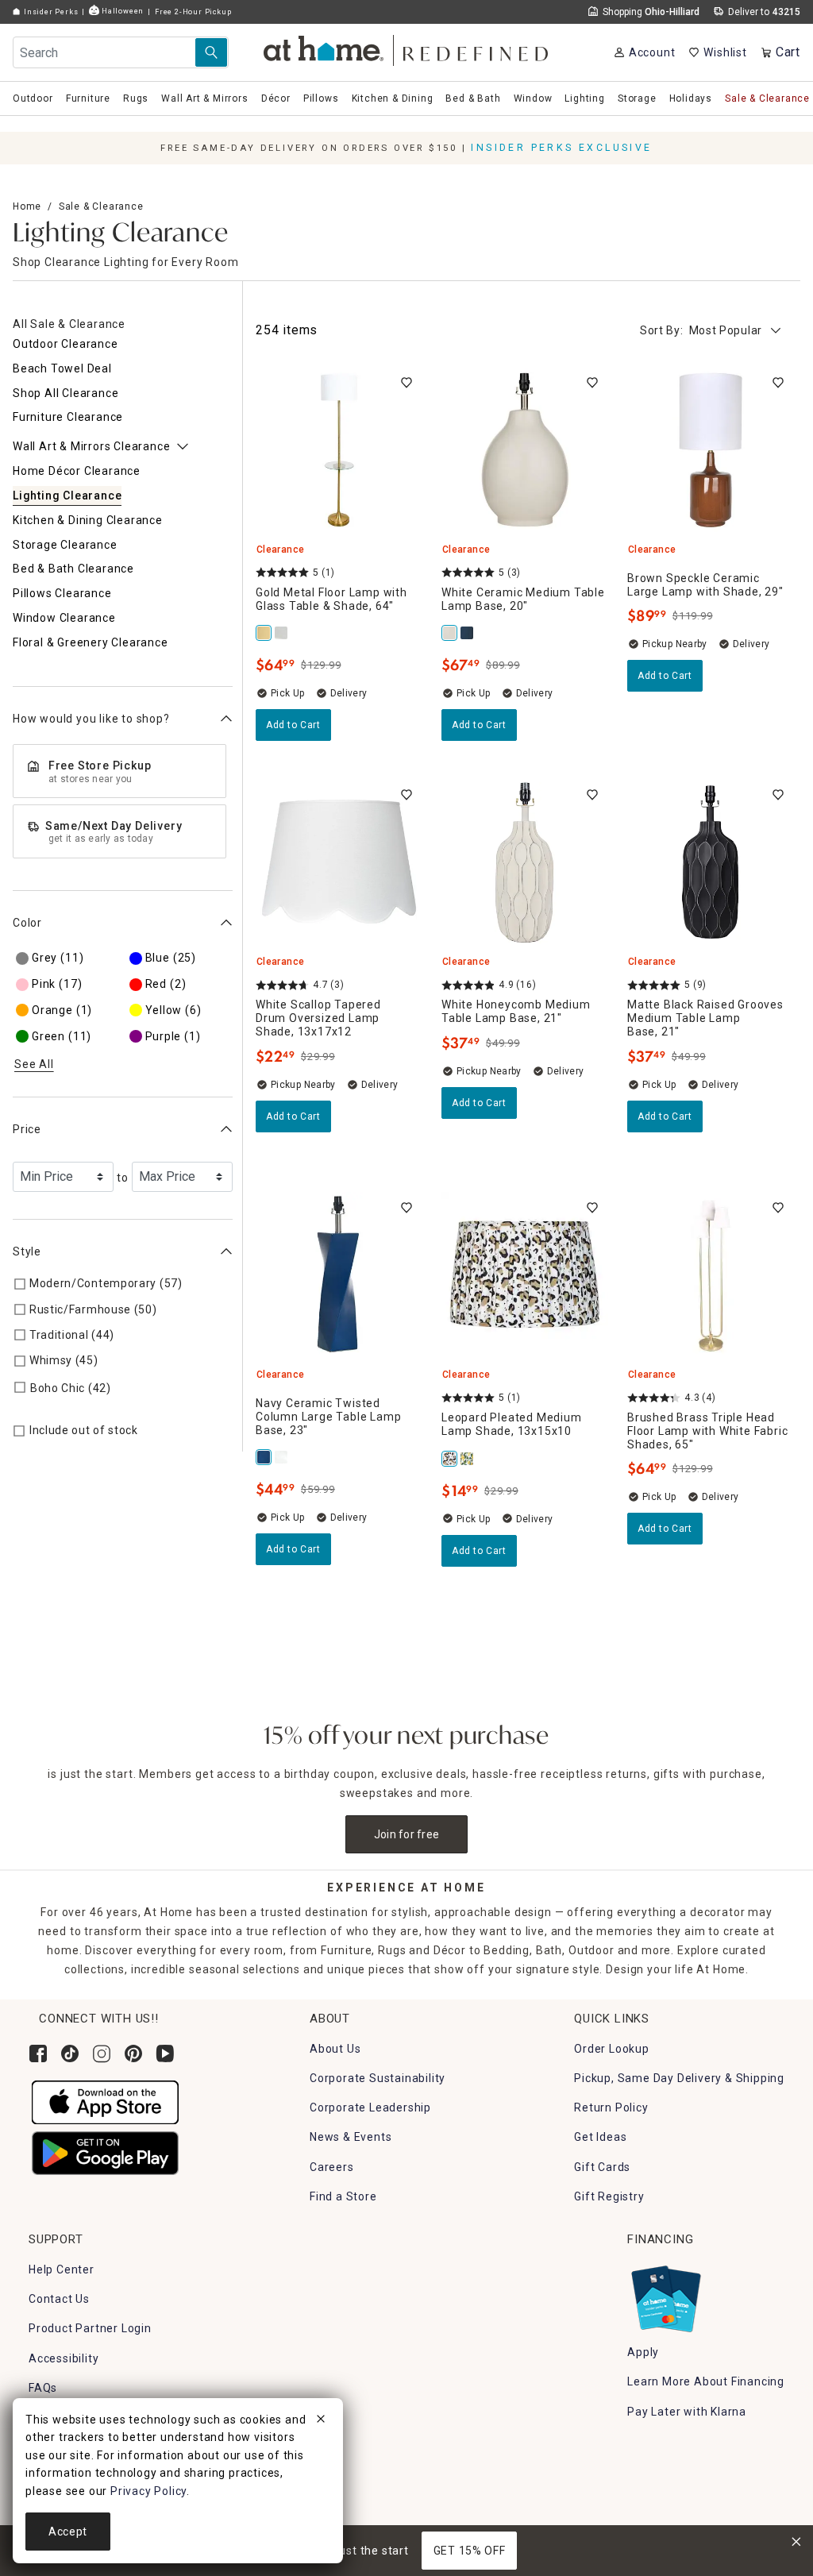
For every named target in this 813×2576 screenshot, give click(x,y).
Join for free (407, 1834)
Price (27, 1129)
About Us (335, 2049)
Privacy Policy (148, 2491)
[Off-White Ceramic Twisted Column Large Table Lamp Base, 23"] (282, 1457)
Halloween (121, 11)
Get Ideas (600, 2137)
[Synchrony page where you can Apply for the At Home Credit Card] (665, 2295)
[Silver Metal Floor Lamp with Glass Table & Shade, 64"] (282, 633)
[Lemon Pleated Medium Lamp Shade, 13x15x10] (468, 1459)
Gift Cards (602, 2167)
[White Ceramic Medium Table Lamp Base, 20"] (450, 633)
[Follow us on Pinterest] (133, 2053)
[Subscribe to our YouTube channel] (165, 2053)
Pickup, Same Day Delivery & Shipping (679, 2078)
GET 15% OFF (470, 2551)
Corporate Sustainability (378, 2078)
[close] (321, 2421)
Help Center (62, 2269)
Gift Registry (609, 2196)
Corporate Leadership (370, 2107)
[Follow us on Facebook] (38, 2053)
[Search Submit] (211, 52)
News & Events (351, 2137)
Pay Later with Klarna (687, 2412)
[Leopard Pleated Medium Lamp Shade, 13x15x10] (450, 1459)
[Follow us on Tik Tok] (70, 2053)
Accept (68, 2532)
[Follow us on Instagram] (102, 2053)
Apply (643, 2352)
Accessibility (64, 2358)
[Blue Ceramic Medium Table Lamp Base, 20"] (468, 633)
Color (27, 923)
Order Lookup (612, 2049)
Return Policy (611, 2107)
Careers (332, 2167)
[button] (407, 48)
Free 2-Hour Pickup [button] (193, 12)
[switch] (406, 383)
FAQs (43, 2388)
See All (34, 1064)
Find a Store (343, 2196)
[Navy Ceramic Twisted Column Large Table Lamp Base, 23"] (264, 1457)
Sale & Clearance (101, 206)
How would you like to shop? (91, 719)
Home (27, 206)
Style (27, 1251)
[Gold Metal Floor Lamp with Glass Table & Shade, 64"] (264, 633)
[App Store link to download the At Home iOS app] (105, 2101)
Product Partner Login (90, 2328)
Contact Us (59, 2299)
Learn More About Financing (706, 2381)
